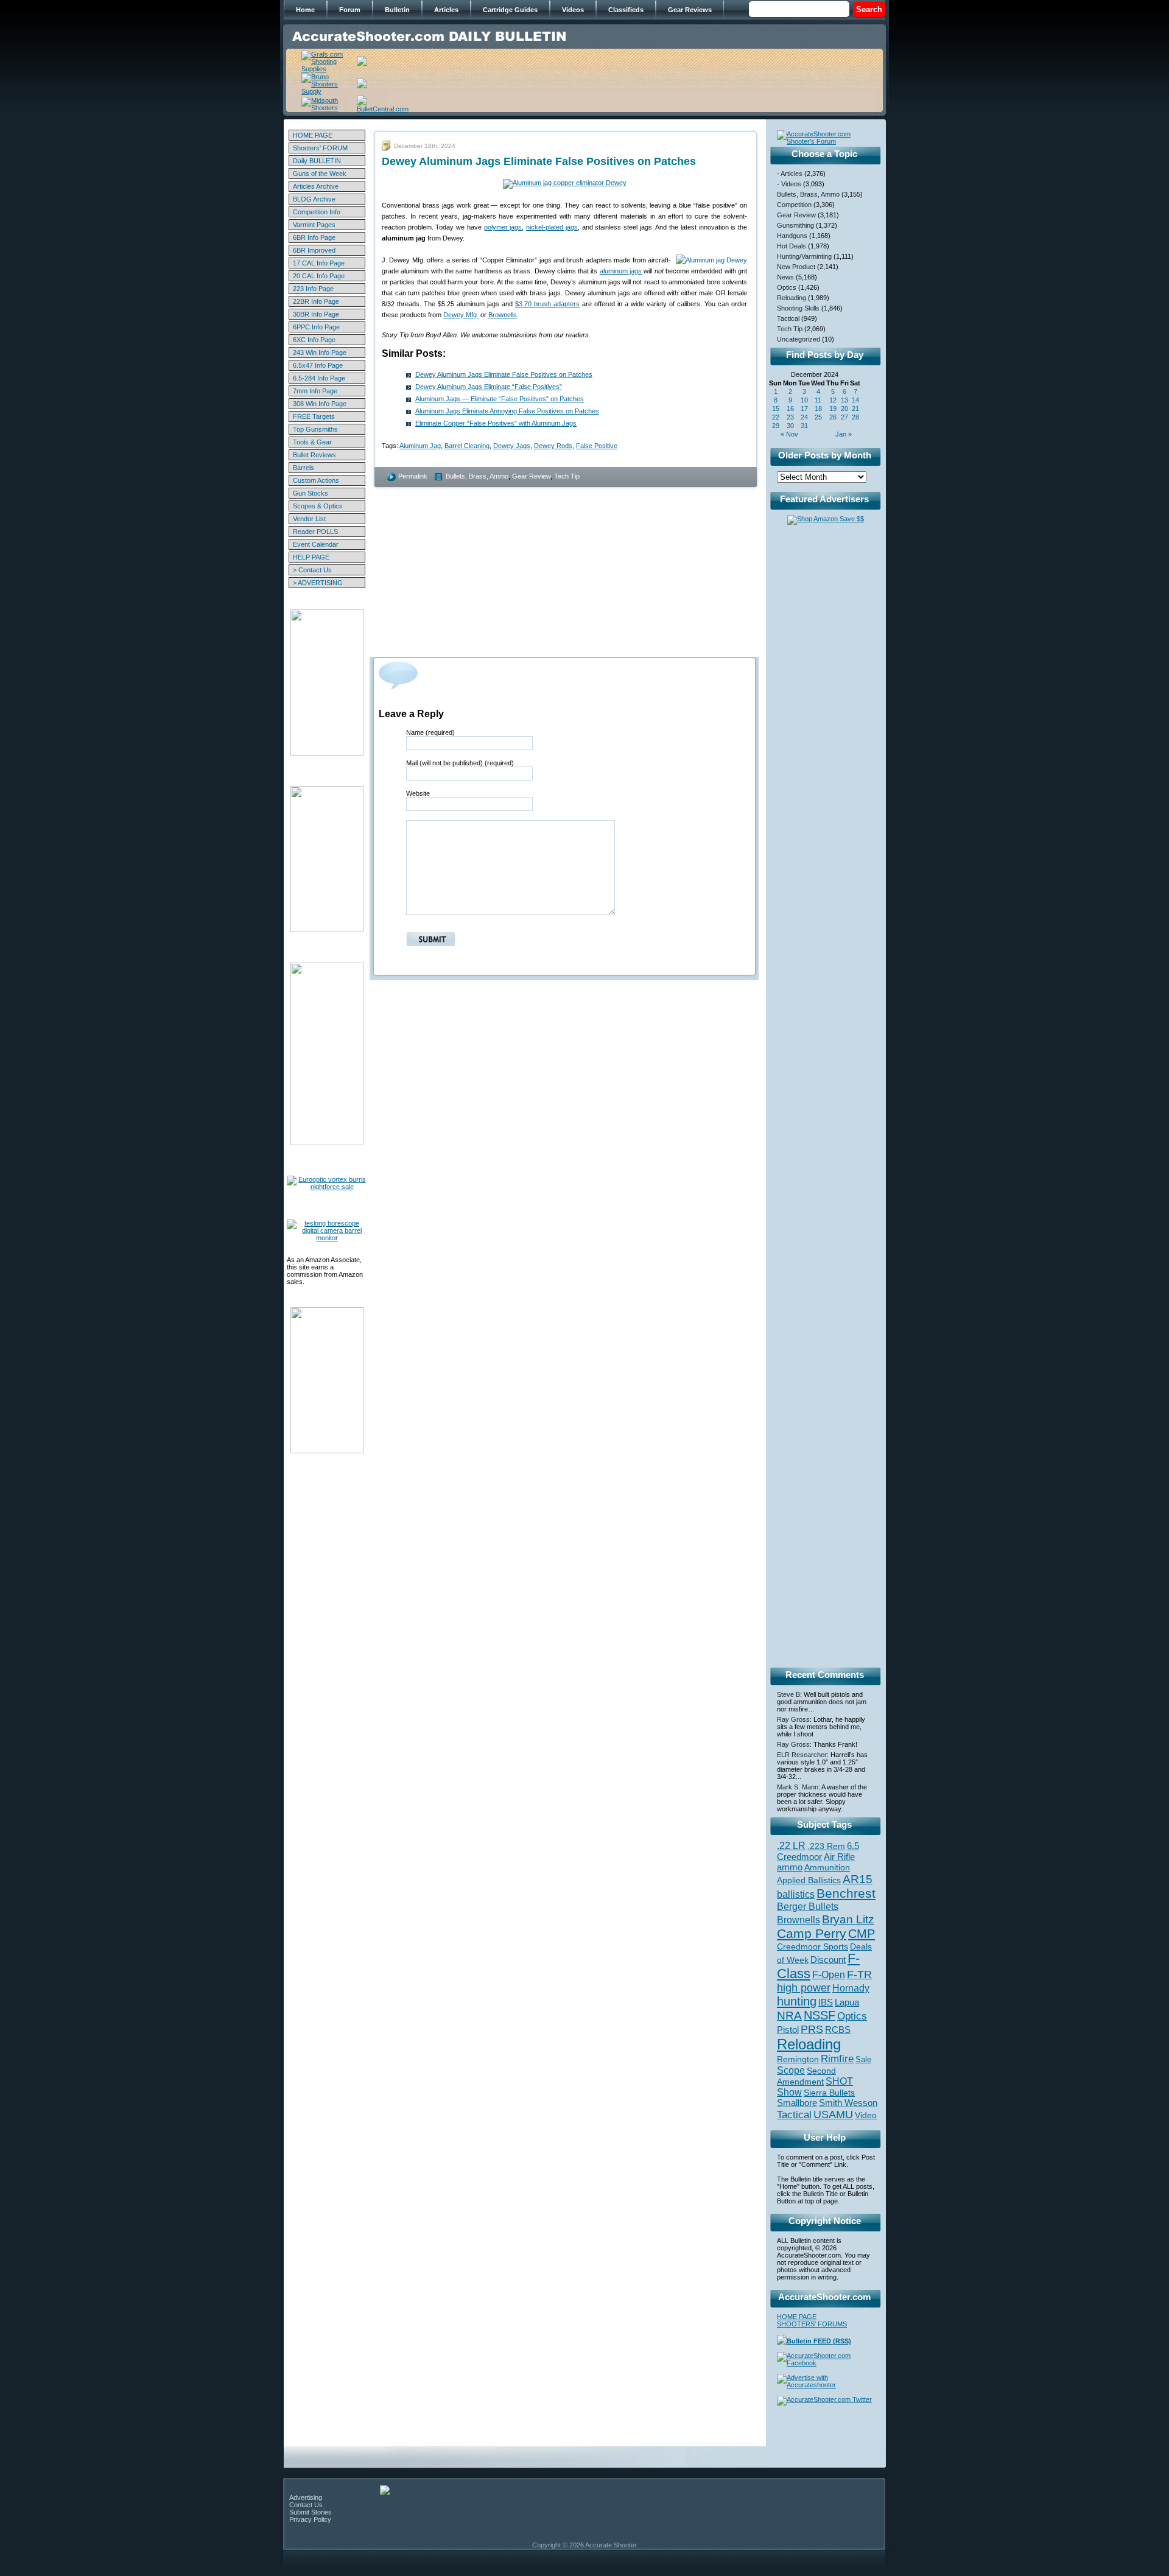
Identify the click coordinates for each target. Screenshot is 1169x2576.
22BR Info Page (316, 301)
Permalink (413, 476)
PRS (812, 2029)
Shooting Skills (798, 308)
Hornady (851, 1988)
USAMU (833, 2114)
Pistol (788, 2030)
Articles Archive (316, 186)
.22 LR (791, 1846)
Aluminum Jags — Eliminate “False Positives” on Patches (500, 399)
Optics (787, 287)
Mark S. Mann (798, 1787)
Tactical (788, 318)
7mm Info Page (315, 391)
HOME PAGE (313, 135)
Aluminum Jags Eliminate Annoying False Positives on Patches (507, 411)
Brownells (503, 315)
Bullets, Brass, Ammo (477, 476)
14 (855, 400)
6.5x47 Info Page (318, 365)
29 (776, 426)
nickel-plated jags (552, 227)
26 (833, 417)
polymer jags (503, 227)
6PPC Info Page (316, 327)
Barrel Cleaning (467, 446)
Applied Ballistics (809, 1880)
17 (804, 409)
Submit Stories (311, 2512)
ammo (790, 1867)
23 (790, 417)
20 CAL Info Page (319, 276)
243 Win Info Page (320, 353)
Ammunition (827, 1867)
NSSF (820, 2015)
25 (818, 417)
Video (866, 2115)
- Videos (789, 184)
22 (776, 417)
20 (844, 409)
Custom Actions (316, 480)
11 (818, 400)
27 (844, 417)
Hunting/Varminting (804, 256)
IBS (826, 2002)
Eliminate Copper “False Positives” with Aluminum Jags (496, 423)
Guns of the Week (320, 174)
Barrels (304, 468)
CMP (862, 1934)
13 (844, 400)
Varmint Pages (314, 225)
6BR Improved (314, 250)
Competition (794, 205)
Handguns (792, 236)
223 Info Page (313, 289)
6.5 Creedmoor (818, 1851)
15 (776, 409)
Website (418, 793)
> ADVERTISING (318, 583)
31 (804, 426)
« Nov (789, 434)
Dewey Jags (512, 446)
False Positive (597, 446)
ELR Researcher (802, 1755)
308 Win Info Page (320, 404)
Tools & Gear (312, 442)
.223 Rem (826, 1846)
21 (855, 409)
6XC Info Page (314, 340)
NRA (789, 2016)
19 (833, 409)
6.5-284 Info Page (319, 378)
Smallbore (797, 2103)
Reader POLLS (315, 532)
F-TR (859, 1974)
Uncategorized (799, 339)
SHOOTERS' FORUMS (812, 2324)
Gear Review (531, 476)
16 (790, 409)
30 (790, 426)
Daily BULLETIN (317, 161)
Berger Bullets (808, 1906)
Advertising (306, 2497)
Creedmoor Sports (813, 1946)
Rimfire (837, 2059)
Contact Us (306, 2505)
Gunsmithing (795, 225)
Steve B (788, 1694)
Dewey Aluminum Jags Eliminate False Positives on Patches (504, 374)
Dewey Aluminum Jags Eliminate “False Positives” (489, 387)
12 (833, 400)
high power (804, 1988)
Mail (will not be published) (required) (460, 763)
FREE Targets (314, 416)
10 (804, 400)
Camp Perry (812, 1934)
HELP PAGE (311, 557)
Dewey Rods (553, 446)
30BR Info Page (316, 314)
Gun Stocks (311, 493)
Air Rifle (839, 1857)
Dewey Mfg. (461, 315)
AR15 (858, 1879)
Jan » (844, 434)
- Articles (790, 174)
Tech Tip (567, 476)
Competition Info (317, 212)
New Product (796, 267)
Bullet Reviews (314, 455)
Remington (798, 2059)
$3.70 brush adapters (547, 304)
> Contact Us (312, 570)
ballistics (796, 1894)
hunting (797, 2001)
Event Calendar (316, 544)
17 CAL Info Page (319, 263)
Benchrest (846, 1893)
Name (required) (430, 732)
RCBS (838, 2030)
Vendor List (309, 519)
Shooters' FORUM (320, 148)
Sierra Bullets (829, 2093)
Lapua (847, 2002)
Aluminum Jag (420, 446)
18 (818, 409)
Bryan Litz (848, 1919)
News (785, 277)
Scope (791, 2070)
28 (855, 417)
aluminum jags (621, 271)
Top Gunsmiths (315, 429)
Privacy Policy (310, 2519)
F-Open (829, 1974)
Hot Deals (792, 246)
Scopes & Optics (318, 506)
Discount (828, 1960)
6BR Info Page (314, 237)
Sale (863, 2059)
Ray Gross (793, 1719)
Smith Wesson (848, 2103)
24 (804, 417)
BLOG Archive (314, 199)
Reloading (792, 298)
